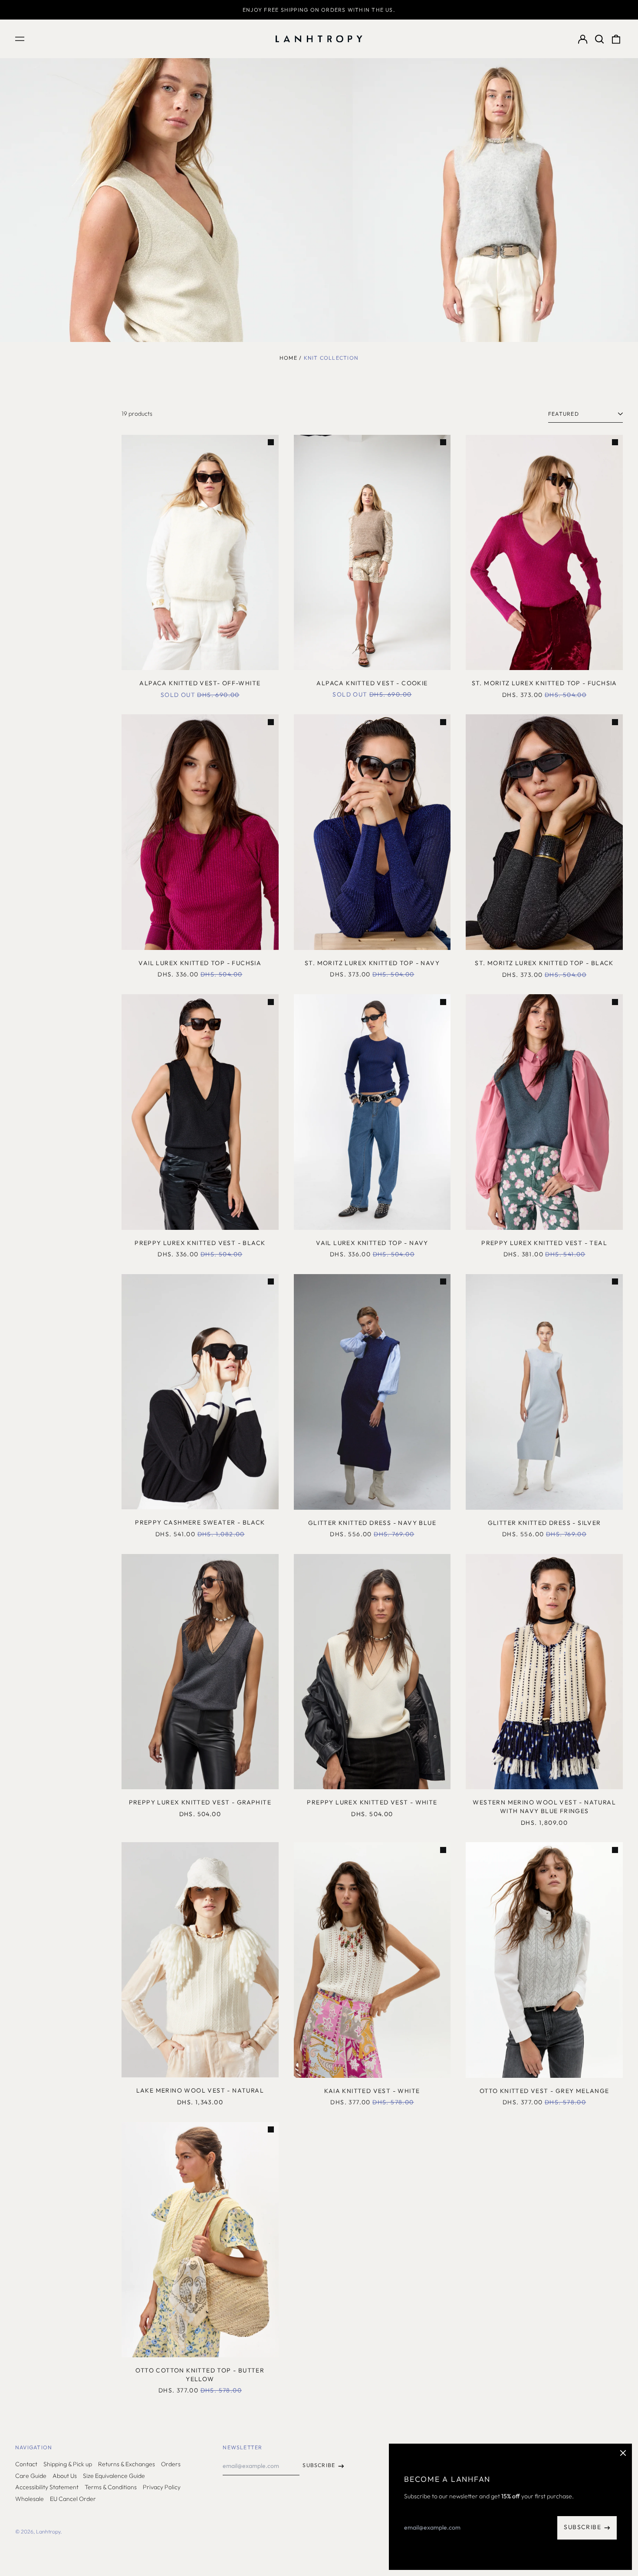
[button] (599, 39)
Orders (171, 2464)
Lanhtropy (48, 2532)
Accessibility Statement (47, 2487)
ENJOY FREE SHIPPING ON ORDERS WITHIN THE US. (319, 10)
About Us (65, 2476)
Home (288, 358)
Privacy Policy (162, 2487)
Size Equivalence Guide (114, 2476)
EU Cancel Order (73, 2499)
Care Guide (31, 2476)
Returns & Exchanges (127, 2464)
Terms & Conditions (111, 2487)
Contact (26, 2464)
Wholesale (30, 2499)
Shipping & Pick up (68, 2464)
